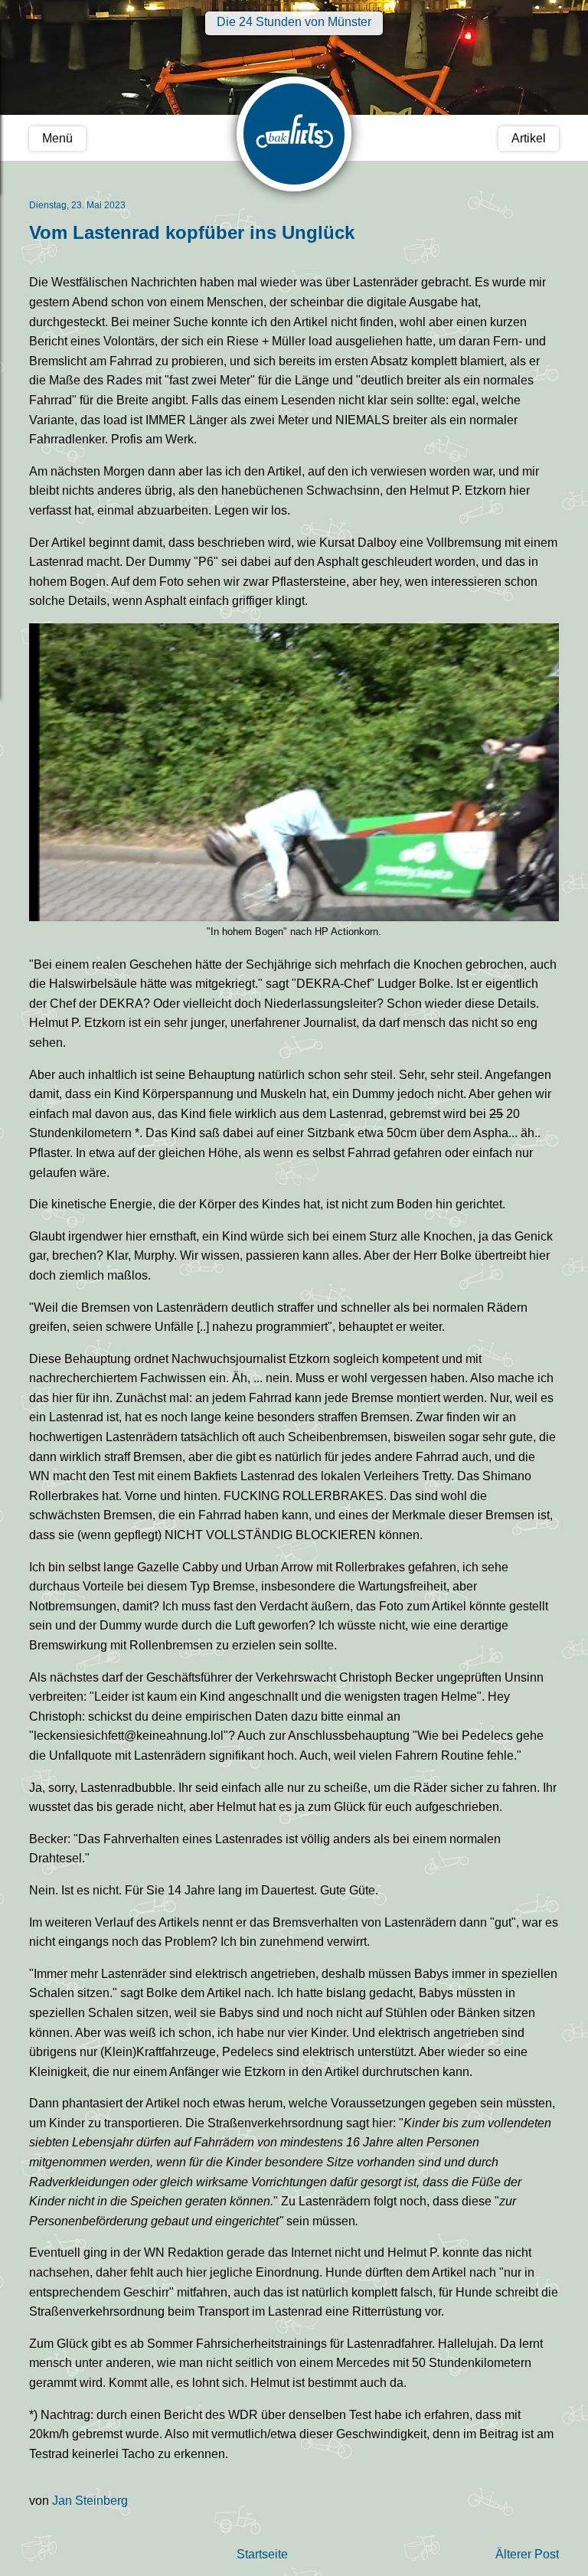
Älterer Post (527, 2554)
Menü (57, 138)
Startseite (262, 2554)
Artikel (529, 138)
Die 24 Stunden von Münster (294, 22)
